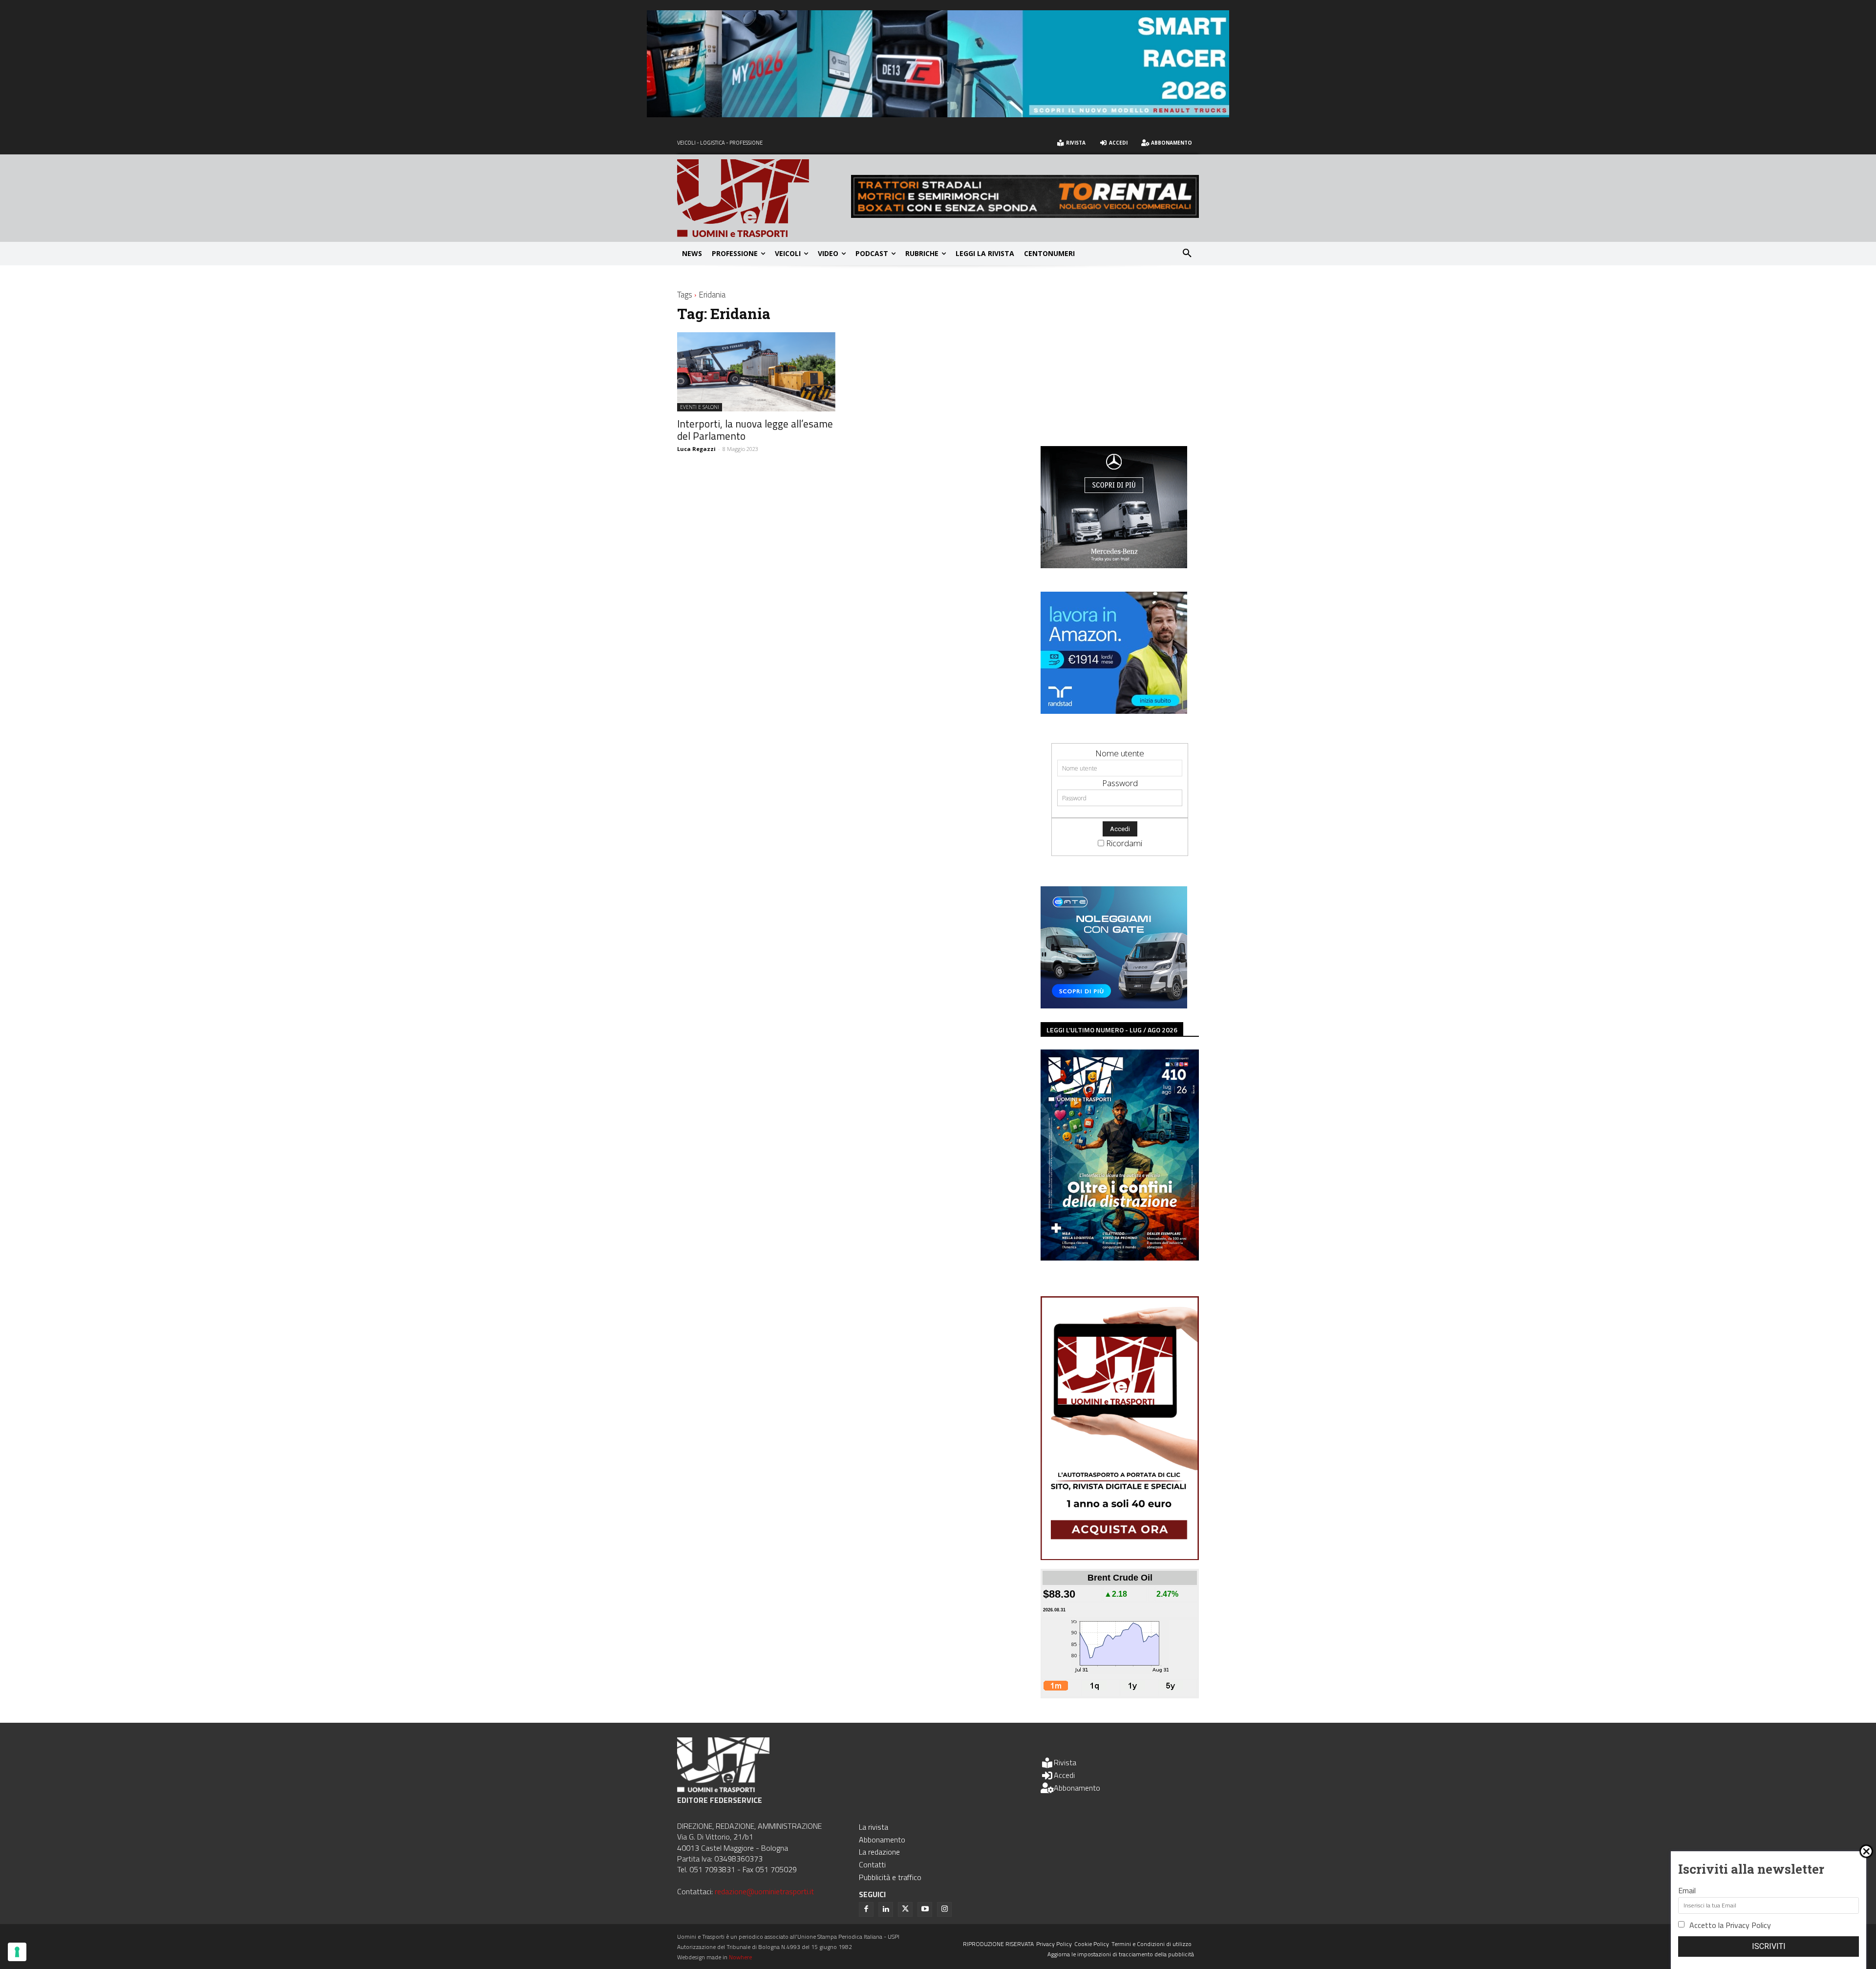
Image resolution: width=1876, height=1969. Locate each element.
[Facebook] (866, 1909)
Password (1120, 783)
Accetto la (1730, 1925)
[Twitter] (905, 1909)
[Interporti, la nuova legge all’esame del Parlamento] (756, 372)
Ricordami (1124, 843)
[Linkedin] (886, 1909)
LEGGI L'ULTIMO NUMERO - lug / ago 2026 (1112, 1030)
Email (1687, 1890)
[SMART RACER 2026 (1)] (938, 114)
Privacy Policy (1748, 1925)
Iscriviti (1769, 1946)
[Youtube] (925, 1909)
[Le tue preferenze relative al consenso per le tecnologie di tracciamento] (17, 1952)
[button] (1187, 254)
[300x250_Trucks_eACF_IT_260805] (1114, 565)
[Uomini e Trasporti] (764, 198)
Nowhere (740, 1957)
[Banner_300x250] (1114, 1005)
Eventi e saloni (700, 407)
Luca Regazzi (696, 449)
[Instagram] (944, 1909)
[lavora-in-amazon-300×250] (1114, 711)
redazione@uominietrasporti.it (764, 1891)
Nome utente (1120, 753)
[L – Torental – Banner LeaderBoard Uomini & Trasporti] (1025, 215)
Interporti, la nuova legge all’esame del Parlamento (755, 430)
